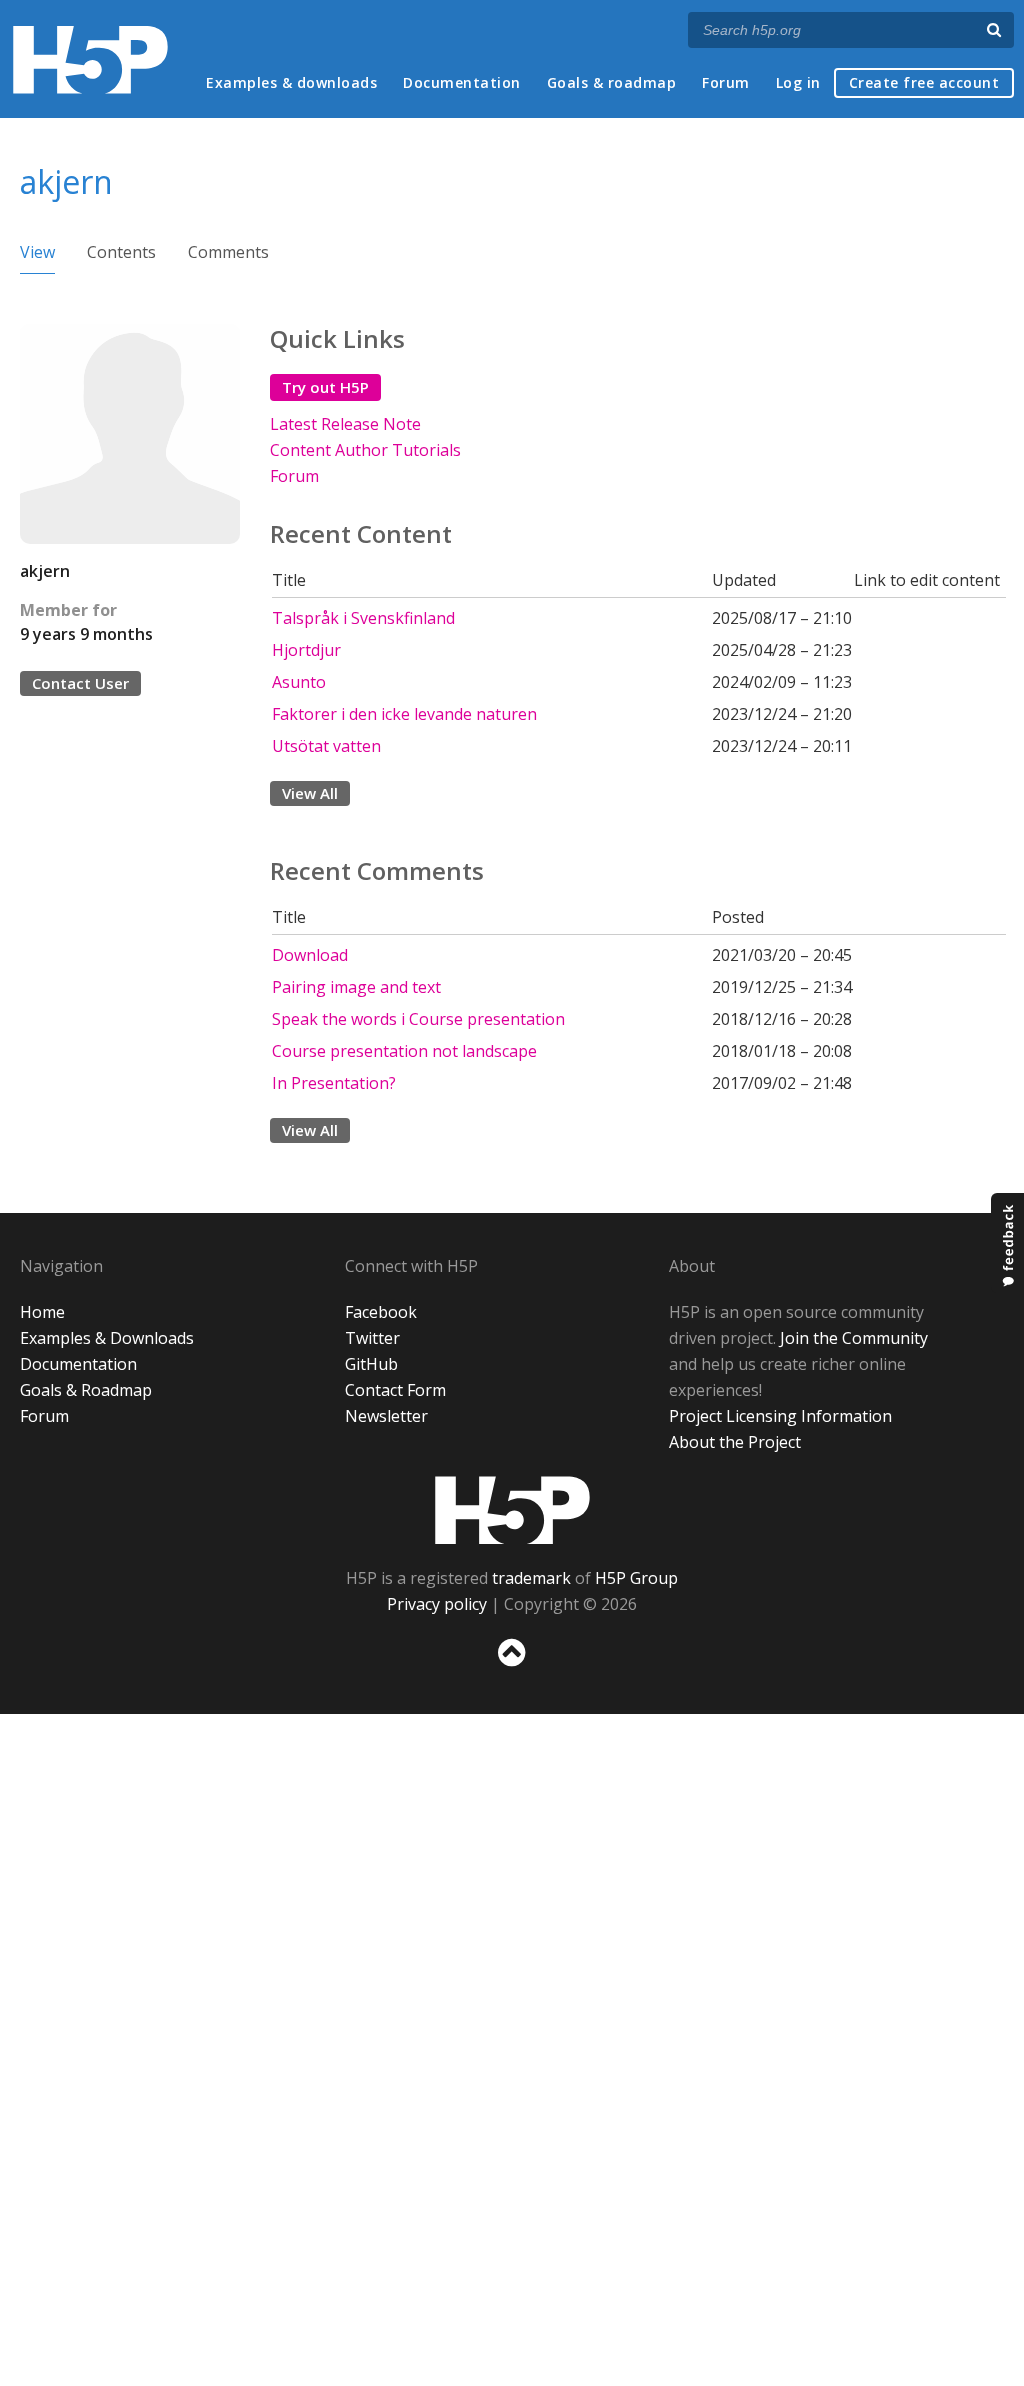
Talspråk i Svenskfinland (363, 618)
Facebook (381, 1312)
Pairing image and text (356, 987)
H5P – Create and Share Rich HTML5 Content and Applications (90, 59)
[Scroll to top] (512, 1670)
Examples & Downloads (107, 1338)
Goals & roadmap (612, 82)
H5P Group (636, 1578)
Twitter (372, 1338)
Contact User (80, 683)
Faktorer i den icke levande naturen (404, 714)
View (37, 252)
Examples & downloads (291, 82)
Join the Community (854, 1338)
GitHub (371, 1364)
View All (310, 793)
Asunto (299, 682)
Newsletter (386, 1416)
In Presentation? (334, 1083)
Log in (798, 82)
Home (42, 1312)
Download (310, 955)
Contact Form (395, 1390)
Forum (726, 82)
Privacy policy (437, 1604)
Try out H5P (325, 387)
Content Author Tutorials (365, 450)
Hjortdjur (306, 650)
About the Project (735, 1442)
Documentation (462, 82)
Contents (121, 252)
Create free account (924, 82)
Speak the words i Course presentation (418, 1019)
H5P (512, 1510)
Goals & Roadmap (86, 1390)
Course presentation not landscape (404, 1051)
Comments (228, 252)
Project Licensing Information (780, 1416)
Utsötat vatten (326, 746)
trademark (531, 1578)
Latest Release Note (345, 424)
